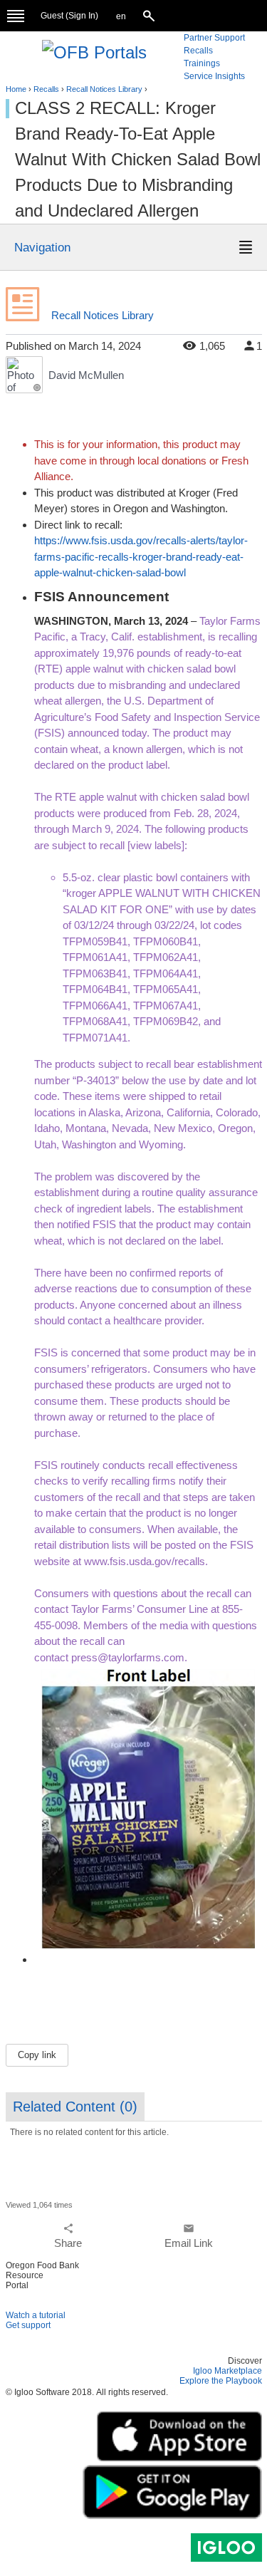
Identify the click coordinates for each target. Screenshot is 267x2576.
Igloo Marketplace (227, 2371)
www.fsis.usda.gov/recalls (145, 1561)
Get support (28, 2325)
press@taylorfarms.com (128, 1657)
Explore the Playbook (221, 2381)
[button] (121, 17)
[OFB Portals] (94, 51)
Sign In (82, 16)
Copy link (37, 2055)
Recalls (46, 89)
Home (16, 89)
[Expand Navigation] (16, 16)
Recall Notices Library (104, 89)
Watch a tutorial (36, 2315)
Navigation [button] (42, 247)
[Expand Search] (150, 16)
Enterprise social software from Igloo (226, 2548)
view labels (156, 845)
